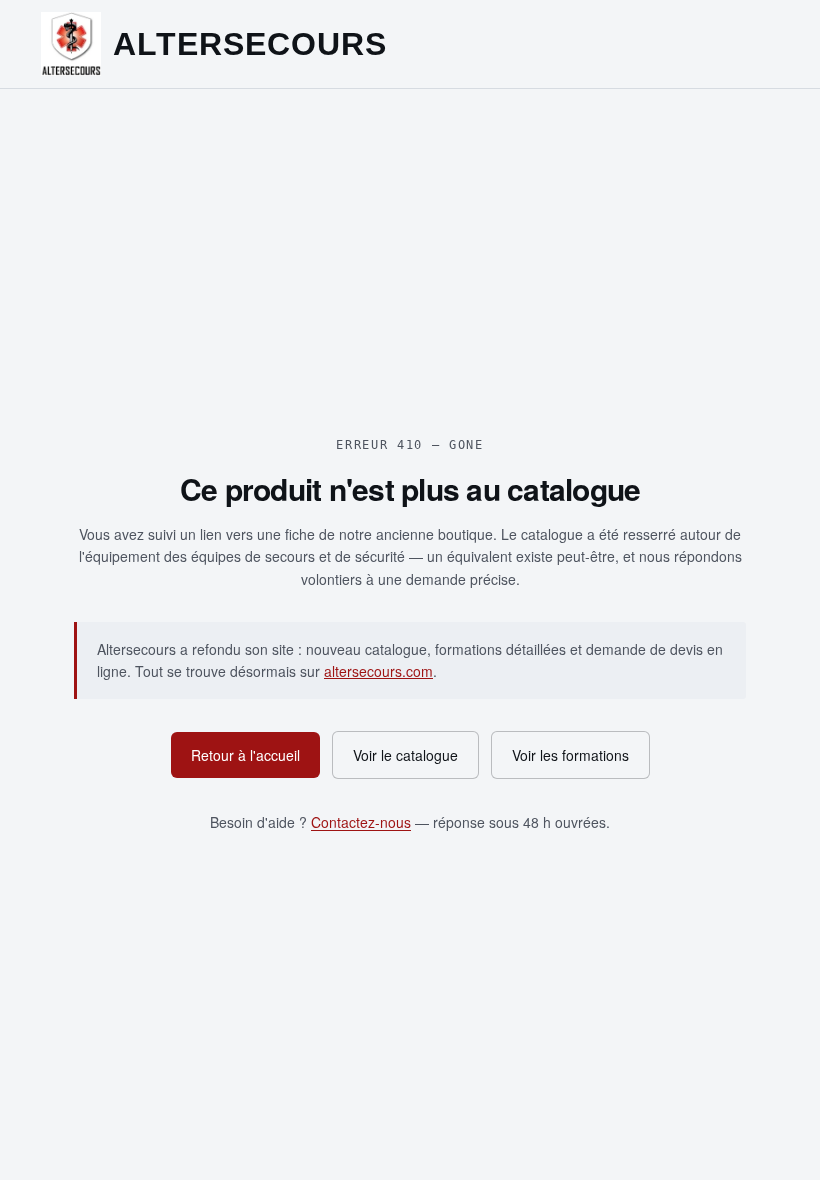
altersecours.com (378, 671)
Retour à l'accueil (245, 755)
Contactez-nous (361, 822)
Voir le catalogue (405, 755)
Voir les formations (570, 755)
